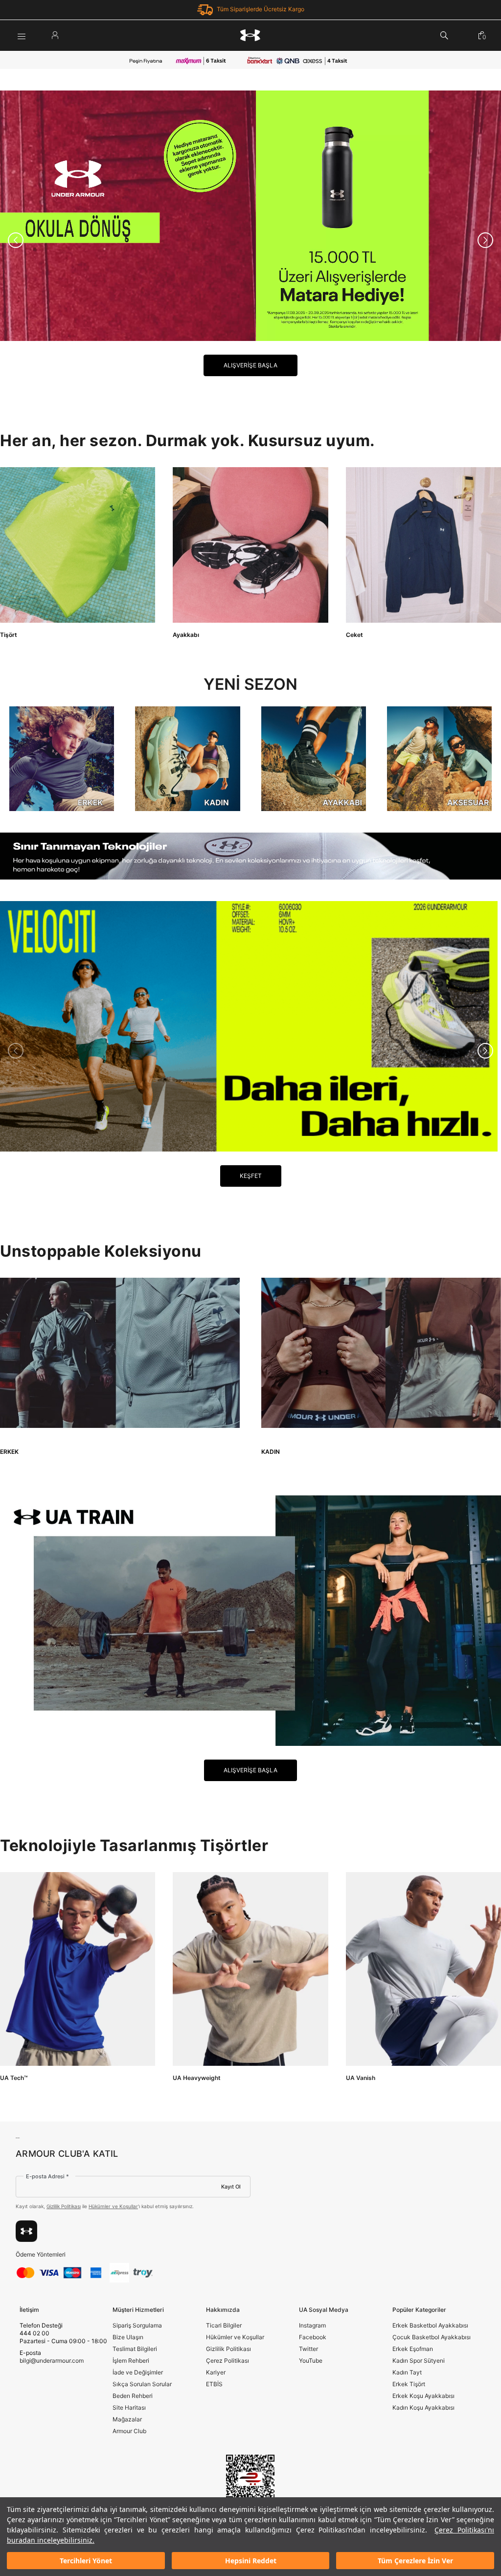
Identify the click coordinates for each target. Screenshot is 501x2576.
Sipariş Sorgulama (137, 2325)
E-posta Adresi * (47, 2176)
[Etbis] (250, 2483)
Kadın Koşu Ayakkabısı (423, 2407)
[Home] (250, 35)
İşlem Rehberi (131, 2361)
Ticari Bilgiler (224, 2325)
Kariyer (216, 2372)
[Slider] (250, 216)
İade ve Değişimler (138, 2372)
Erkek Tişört (409, 2384)
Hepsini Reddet (251, 2561)
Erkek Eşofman (413, 2349)
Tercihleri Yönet (86, 2561)
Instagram (312, 2325)
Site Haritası (129, 2407)
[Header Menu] (22, 35)
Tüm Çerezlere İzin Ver (415, 2561)
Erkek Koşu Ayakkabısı (423, 2396)
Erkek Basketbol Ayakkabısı (430, 2325)
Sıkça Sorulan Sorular (142, 2384)
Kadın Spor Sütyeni (419, 2361)
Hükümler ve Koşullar (113, 2206)
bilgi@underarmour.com (52, 2361)
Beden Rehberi (133, 2396)
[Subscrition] (26, 2231)
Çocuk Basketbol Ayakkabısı (432, 2337)
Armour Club (129, 2431)
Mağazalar (127, 2419)
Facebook (313, 2337)
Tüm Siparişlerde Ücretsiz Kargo (261, 9)
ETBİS (214, 2384)
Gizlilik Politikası (64, 2206)
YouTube (311, 2361)
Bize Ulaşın (128, 2337)
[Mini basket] (482, 35)
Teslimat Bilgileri (135, 2349)
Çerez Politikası (228, 2361)
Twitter (308, 2349)
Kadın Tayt (407, 2372)
